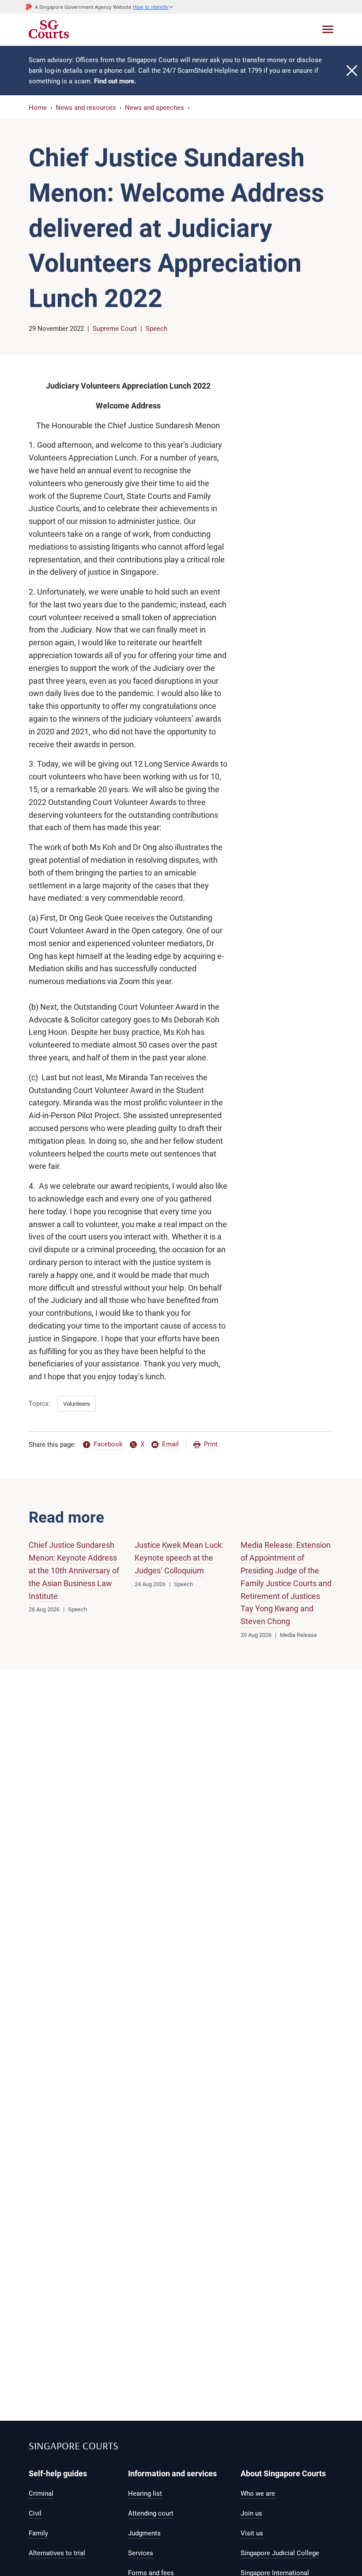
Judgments (144, 2533)
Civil (35, 2513)
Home (38, 108)
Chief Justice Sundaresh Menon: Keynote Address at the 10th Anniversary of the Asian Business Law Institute (74, 1570)
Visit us (252, 2533)
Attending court (151, 2513)
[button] (153, 7)
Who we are (258, 2494)
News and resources (86, 108)
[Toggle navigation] (328, 29)
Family (38, 2533)
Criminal (41, 2494)
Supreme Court (115, 329)
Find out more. (115, 81)
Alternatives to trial (57, 2553)
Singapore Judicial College (280, 2553)
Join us (251, 2513)
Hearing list (145, 2494)
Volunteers (77, 1404)
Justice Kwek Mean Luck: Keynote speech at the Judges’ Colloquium (179, 1558)
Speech (156, 329)
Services (141, 2553)
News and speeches (155, 108)
